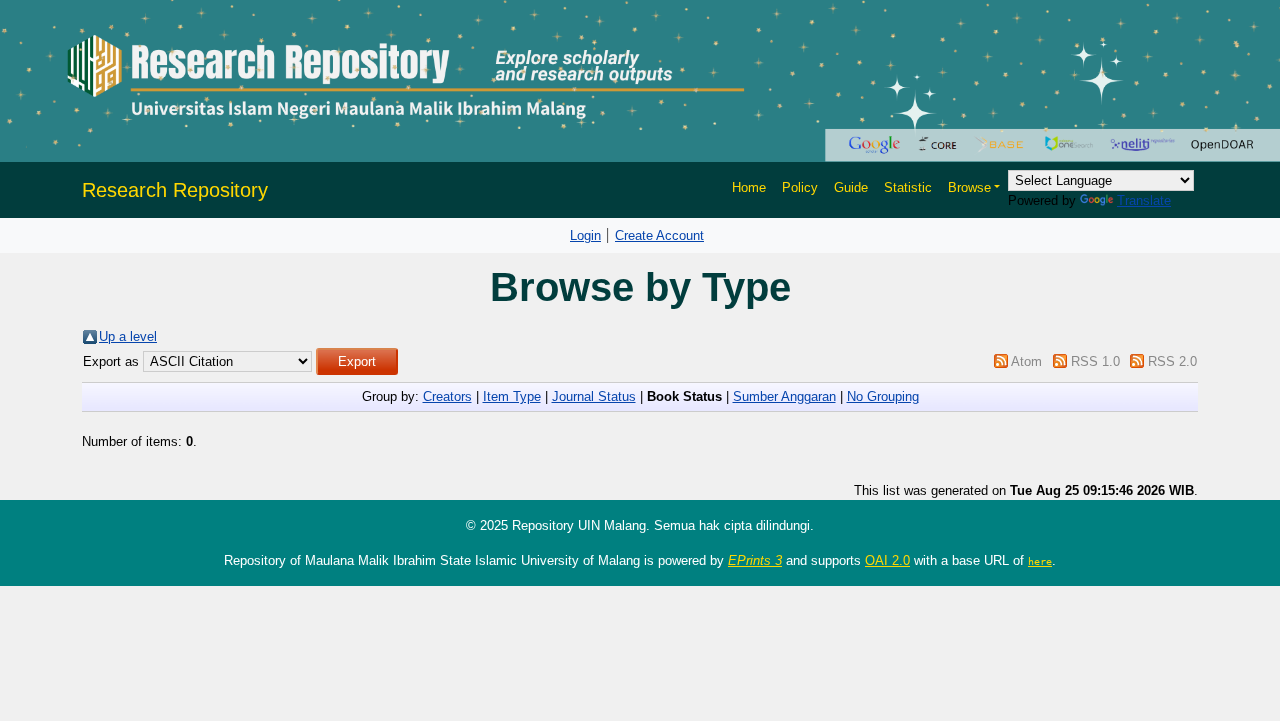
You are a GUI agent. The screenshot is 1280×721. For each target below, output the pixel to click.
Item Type (512, 396)
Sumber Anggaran (784, 396)
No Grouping (883, 396)
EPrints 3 (755, 560)
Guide (851, 187)
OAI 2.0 (887, 560)
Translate (1144, 200)
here (1040, 561)
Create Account (659, 235)
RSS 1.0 (1095, 361)
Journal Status (594, 396)
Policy (800, 187)
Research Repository (175, 190)
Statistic (908, 187)
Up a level (128, 336)
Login (585, 235)
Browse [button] (969, 187)
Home (749, 187)
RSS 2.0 (1172, 361)
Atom (1026, 361)
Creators (447, 396)
